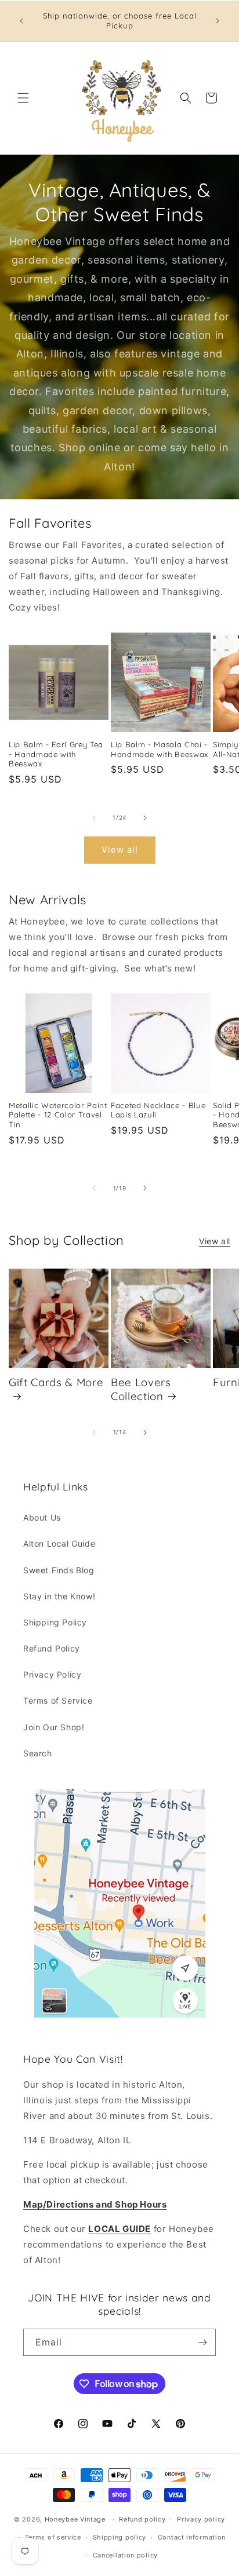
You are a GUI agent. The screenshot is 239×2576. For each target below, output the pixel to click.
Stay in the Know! (59, 1596)
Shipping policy (120, 2537)
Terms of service (53, 2537)
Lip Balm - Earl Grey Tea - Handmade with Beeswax (56, 754)
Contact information (192, 2537)
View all (120, 849)
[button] (23, 98)
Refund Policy (52, 1648)
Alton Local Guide (59, 1543)
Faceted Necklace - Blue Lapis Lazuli (158, 1110)
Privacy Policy (52, 1674)
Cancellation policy (125, 2555)
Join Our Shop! (54, 1727)
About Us (42, 1517)
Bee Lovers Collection (141, 1389)
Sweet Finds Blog (59, 1570)
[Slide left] (94, 818)
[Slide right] (145, 818)
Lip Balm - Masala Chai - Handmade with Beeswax (160, 749)
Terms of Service (58, 1700)
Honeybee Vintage (75, 2519)
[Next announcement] (218, 21)
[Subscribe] (202, 2342)
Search (38, 1753)
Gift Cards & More (56, 1382)
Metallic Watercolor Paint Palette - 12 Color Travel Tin (58, 1115)
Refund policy (142, 2519)
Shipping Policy (55, 1622)
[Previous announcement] (21, 21)
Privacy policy (201, 2519)
